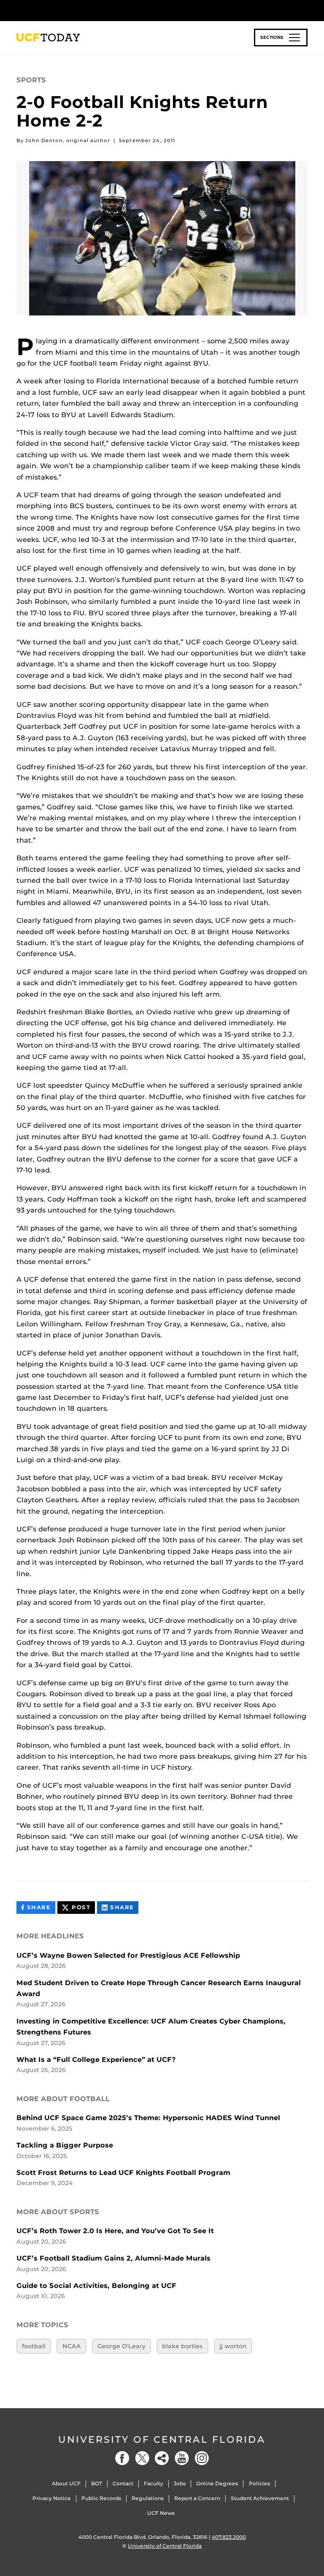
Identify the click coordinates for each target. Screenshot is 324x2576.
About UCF (66, 2483)
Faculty (154, 2483)
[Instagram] (202, 2458)
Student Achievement (260, 2498)
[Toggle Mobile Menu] (305, 10)
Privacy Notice (52, 2498)
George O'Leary (121, 2346)
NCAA (72, 2346)
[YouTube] (182, 2458)
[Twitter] (142, 2458)
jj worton (233, 2346)
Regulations (148, 2498)
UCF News (161, 2513)
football (34, 2346)
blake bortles (182, 2346)
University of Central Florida (162, 2440)
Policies (259, 2483)
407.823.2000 (229, 2537)
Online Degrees (217, 2483)
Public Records (101, 2498)
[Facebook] (122, 2458)
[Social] (162, 2458)
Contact (123, 2483)
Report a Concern (197, 2498)
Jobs (180, 2483)
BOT (97, 2483)
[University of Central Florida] (73, 10)
